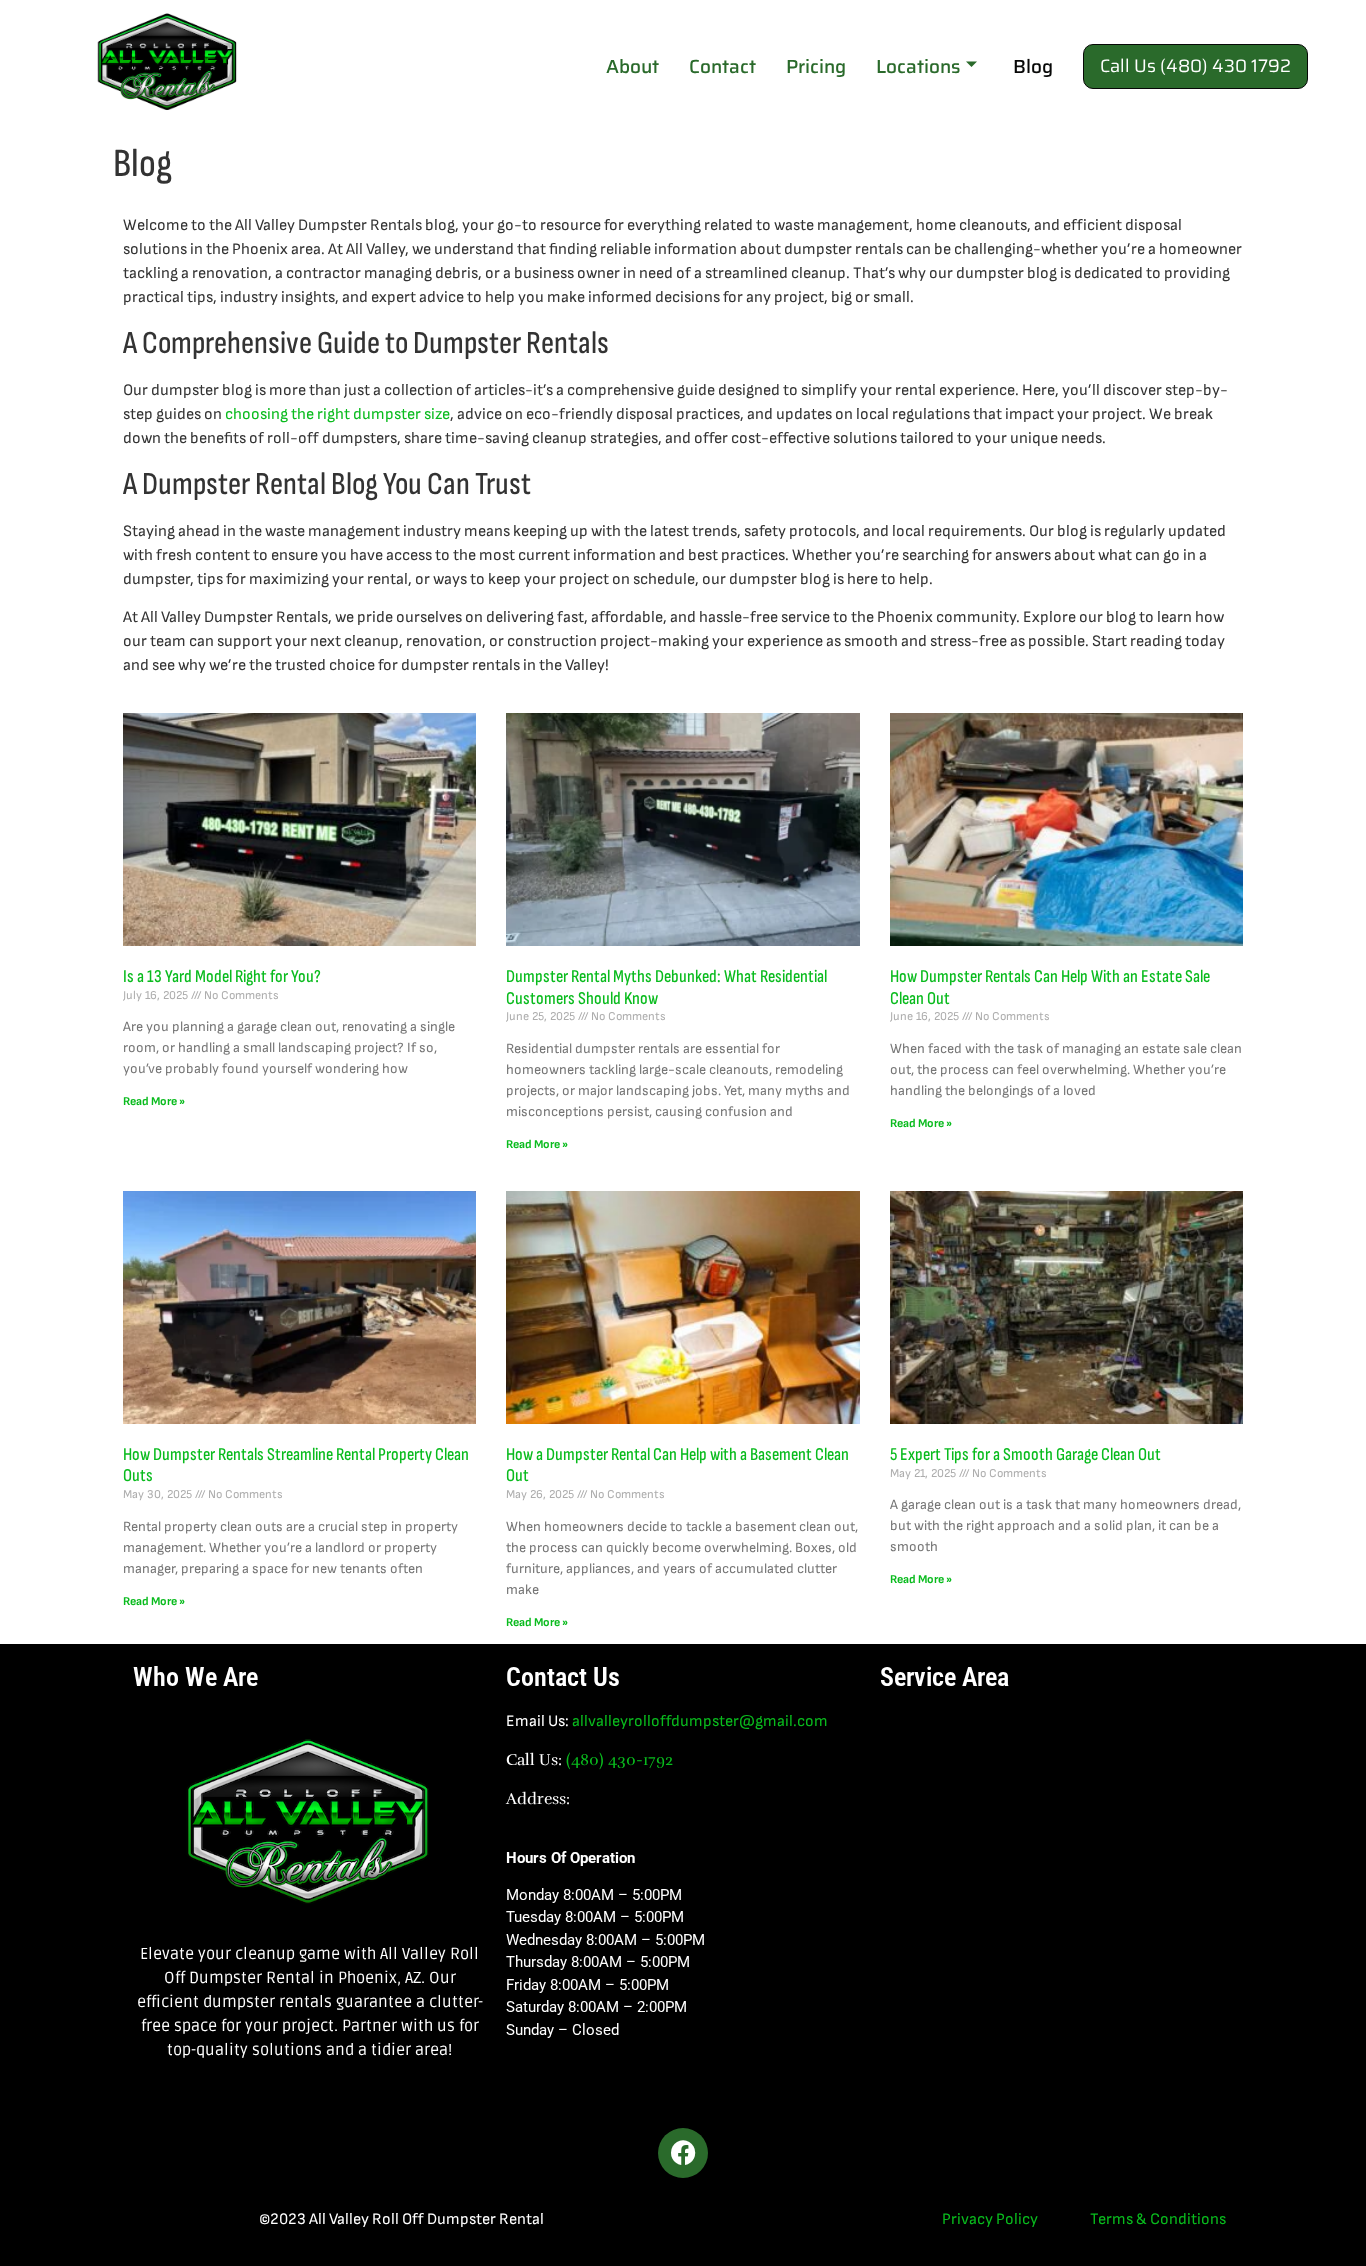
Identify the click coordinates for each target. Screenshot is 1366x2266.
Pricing (816, 66)
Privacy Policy (990, 2219)
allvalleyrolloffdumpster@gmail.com (700, 1721)
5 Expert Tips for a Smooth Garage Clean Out (1025, 1454)
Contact (722, 66)
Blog (1033, 66)
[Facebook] (683, 2153)
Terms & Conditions (1158, 2219)
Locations (918, 66)
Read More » (154, 1101)
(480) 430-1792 (619, 1760)
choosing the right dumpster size (337, 414)
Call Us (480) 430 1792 (1195, 66)
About (632, 66)
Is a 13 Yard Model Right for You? (222, 976)
